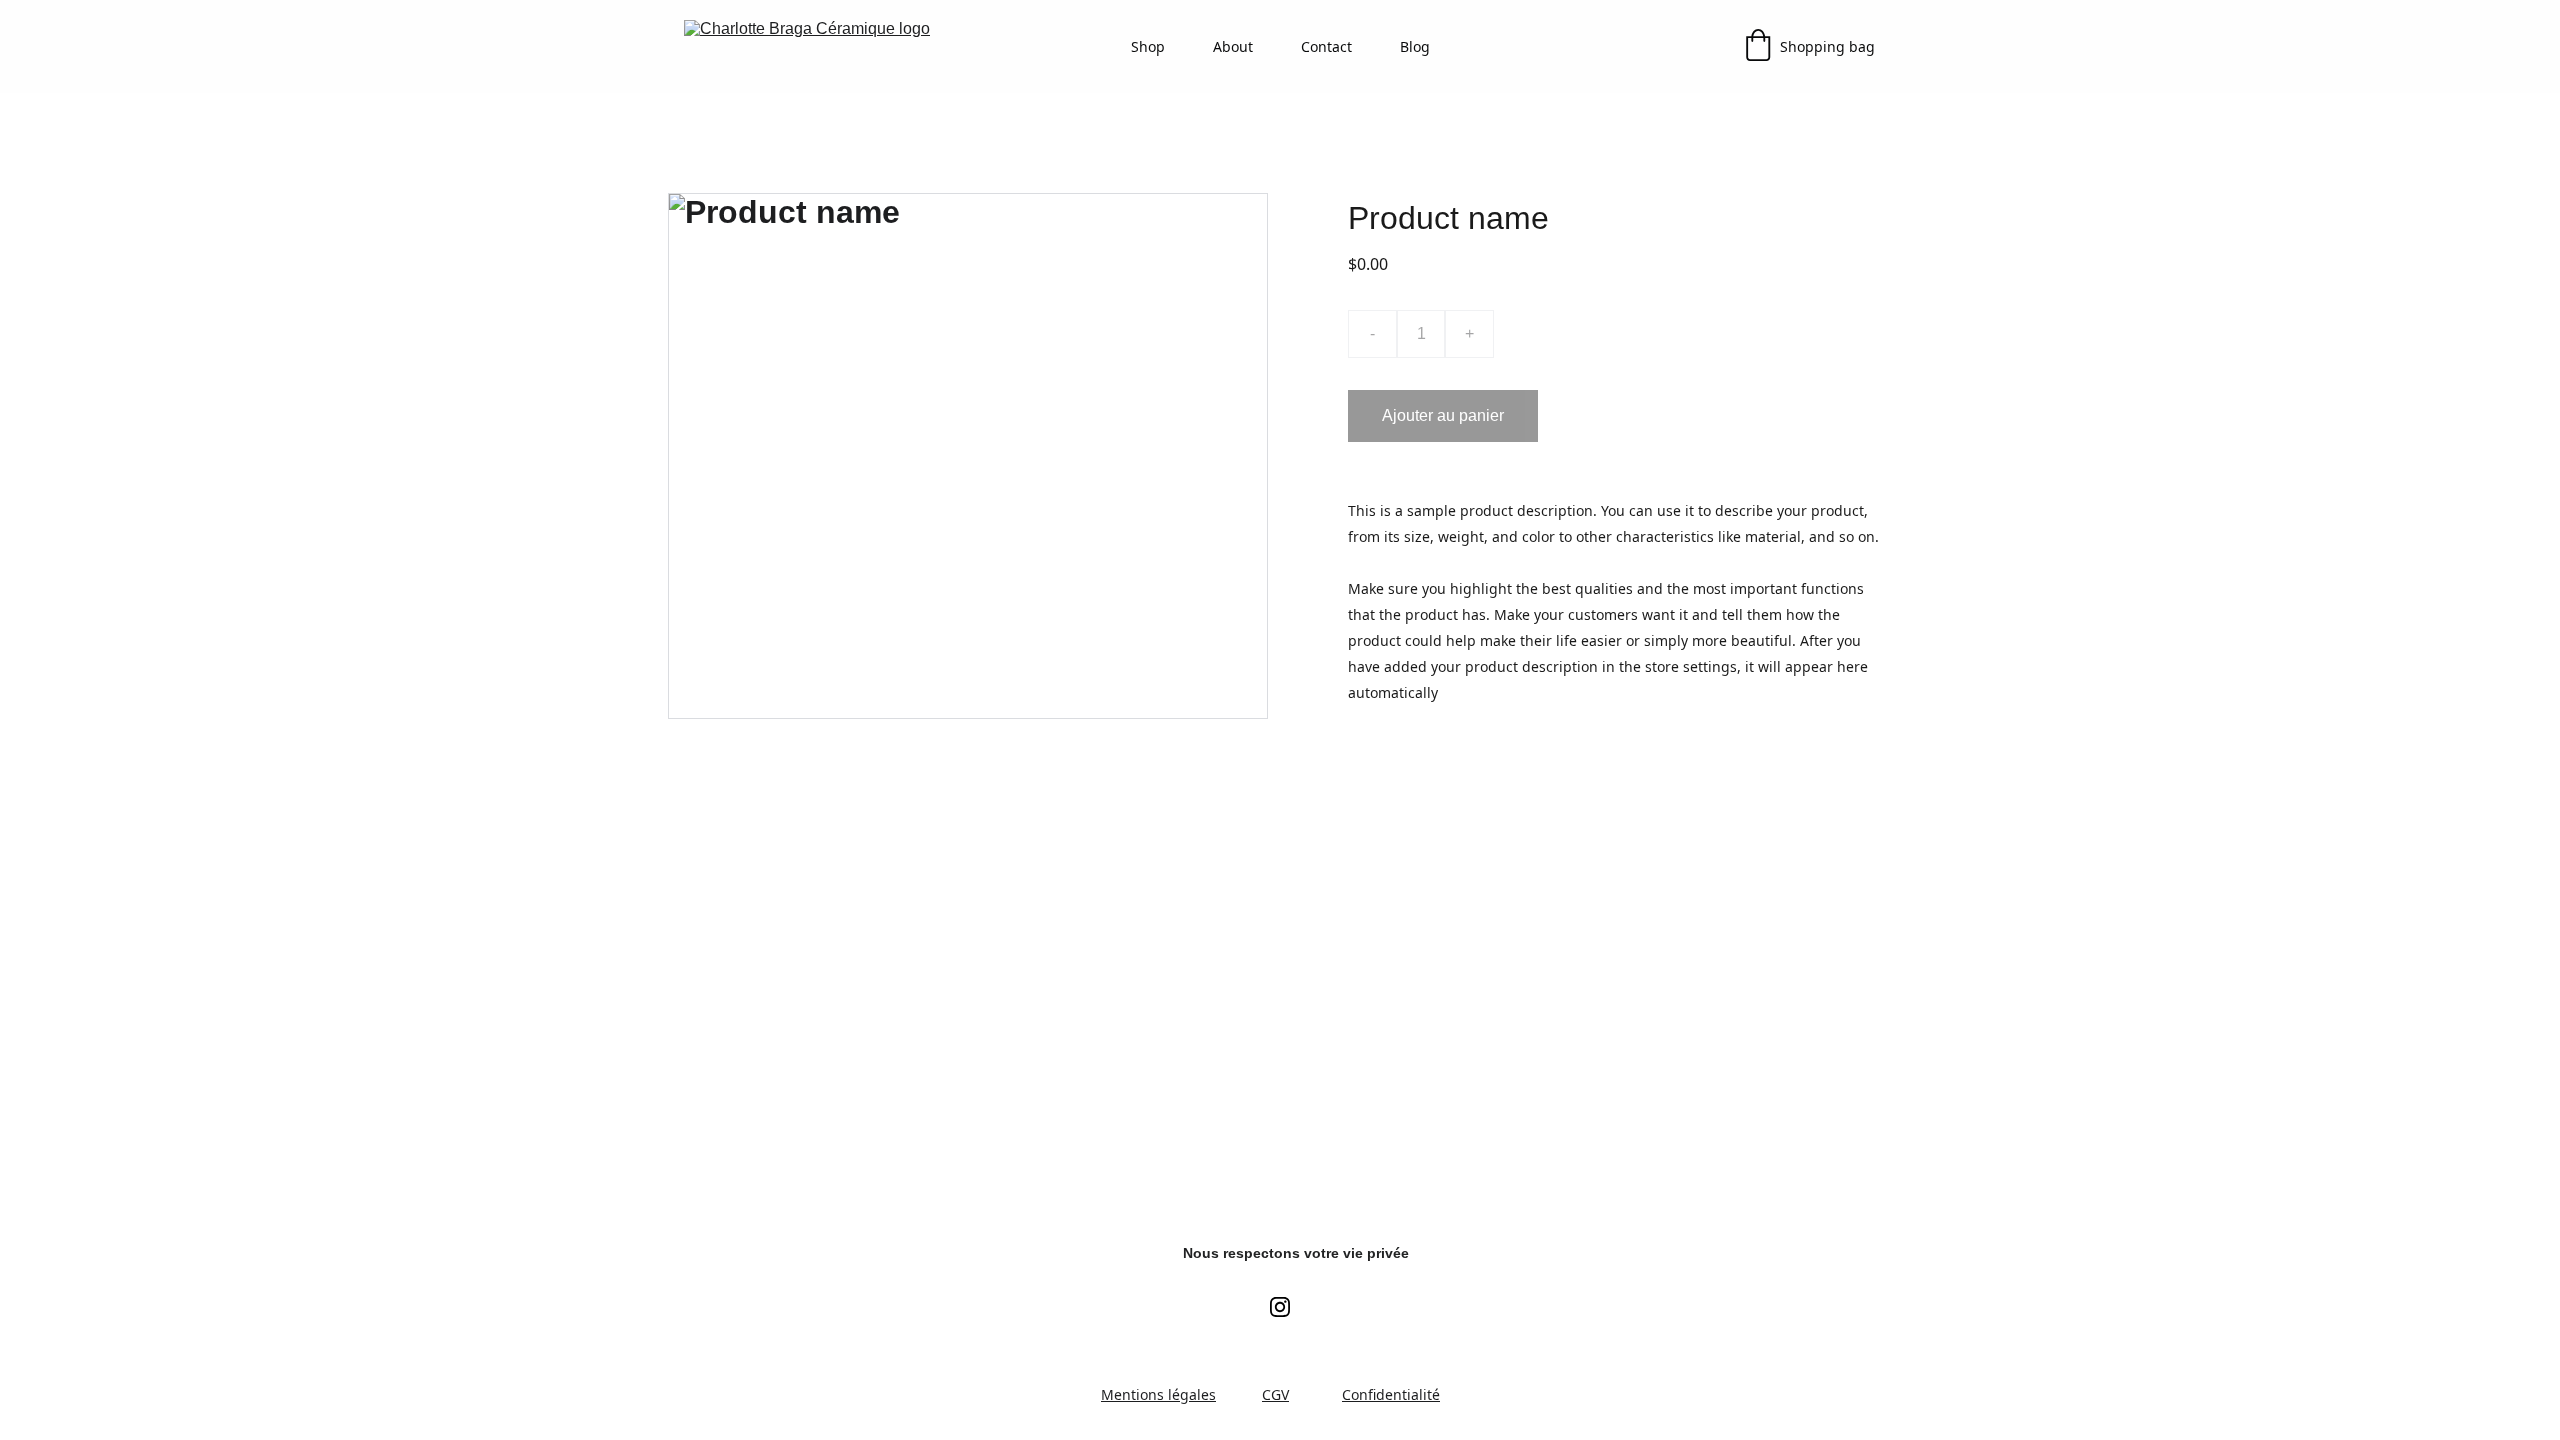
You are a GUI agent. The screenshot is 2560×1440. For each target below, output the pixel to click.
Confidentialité (1391, 1394)
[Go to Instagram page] (1280, 1307)
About (1233, 46)
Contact (1326, 46)
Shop (1148, 46)
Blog (1415, 46)
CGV (1275, 1394)
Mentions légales (1158, 1394)
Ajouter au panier (1443, 415)
